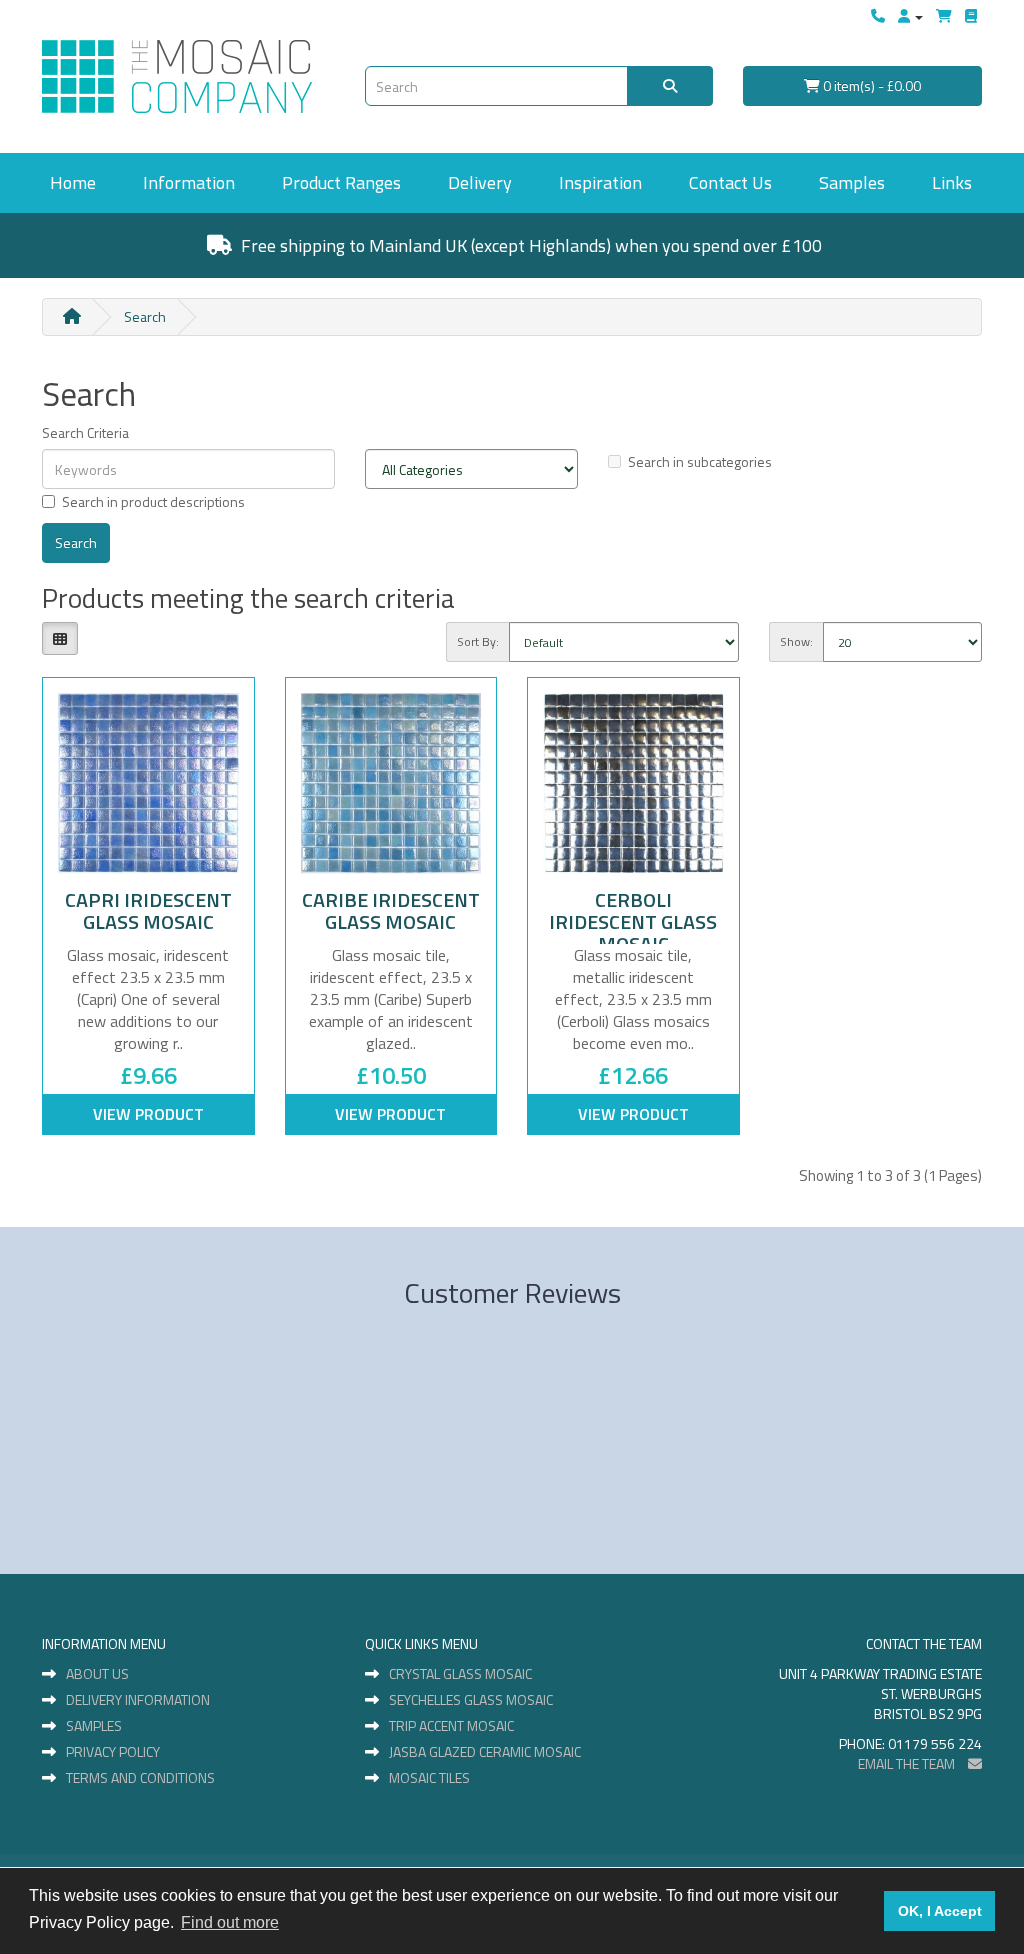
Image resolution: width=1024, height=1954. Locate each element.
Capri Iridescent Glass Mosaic (148, 910)
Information (189, 182)
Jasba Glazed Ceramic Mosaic (485, 1752)
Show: (796, 641)
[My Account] (910, 16)
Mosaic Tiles (429, 1778)
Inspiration (600, 182)
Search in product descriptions (153, 501)
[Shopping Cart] (944, 16)
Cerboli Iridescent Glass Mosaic (633, 921)
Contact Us (730, 182)
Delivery (480, 182)
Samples (852, 182)
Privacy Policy (113, 1752)
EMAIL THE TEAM (908, 1763)
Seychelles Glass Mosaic (471, 1700)
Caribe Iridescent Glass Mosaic (391, 910)
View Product (148, 1114)
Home (73, 182)
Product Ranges (341, 182)
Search (145, 316)
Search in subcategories (700, 461)
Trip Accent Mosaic (451, 1726)
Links (952, 182)
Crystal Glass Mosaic (460, 1674)
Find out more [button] (230, 1922)
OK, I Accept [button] (940, 1911)
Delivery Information (138, 1700)
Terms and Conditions (140, 1778)
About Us (97, 1674)
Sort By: (478, 641)
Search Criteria (85, 432)
